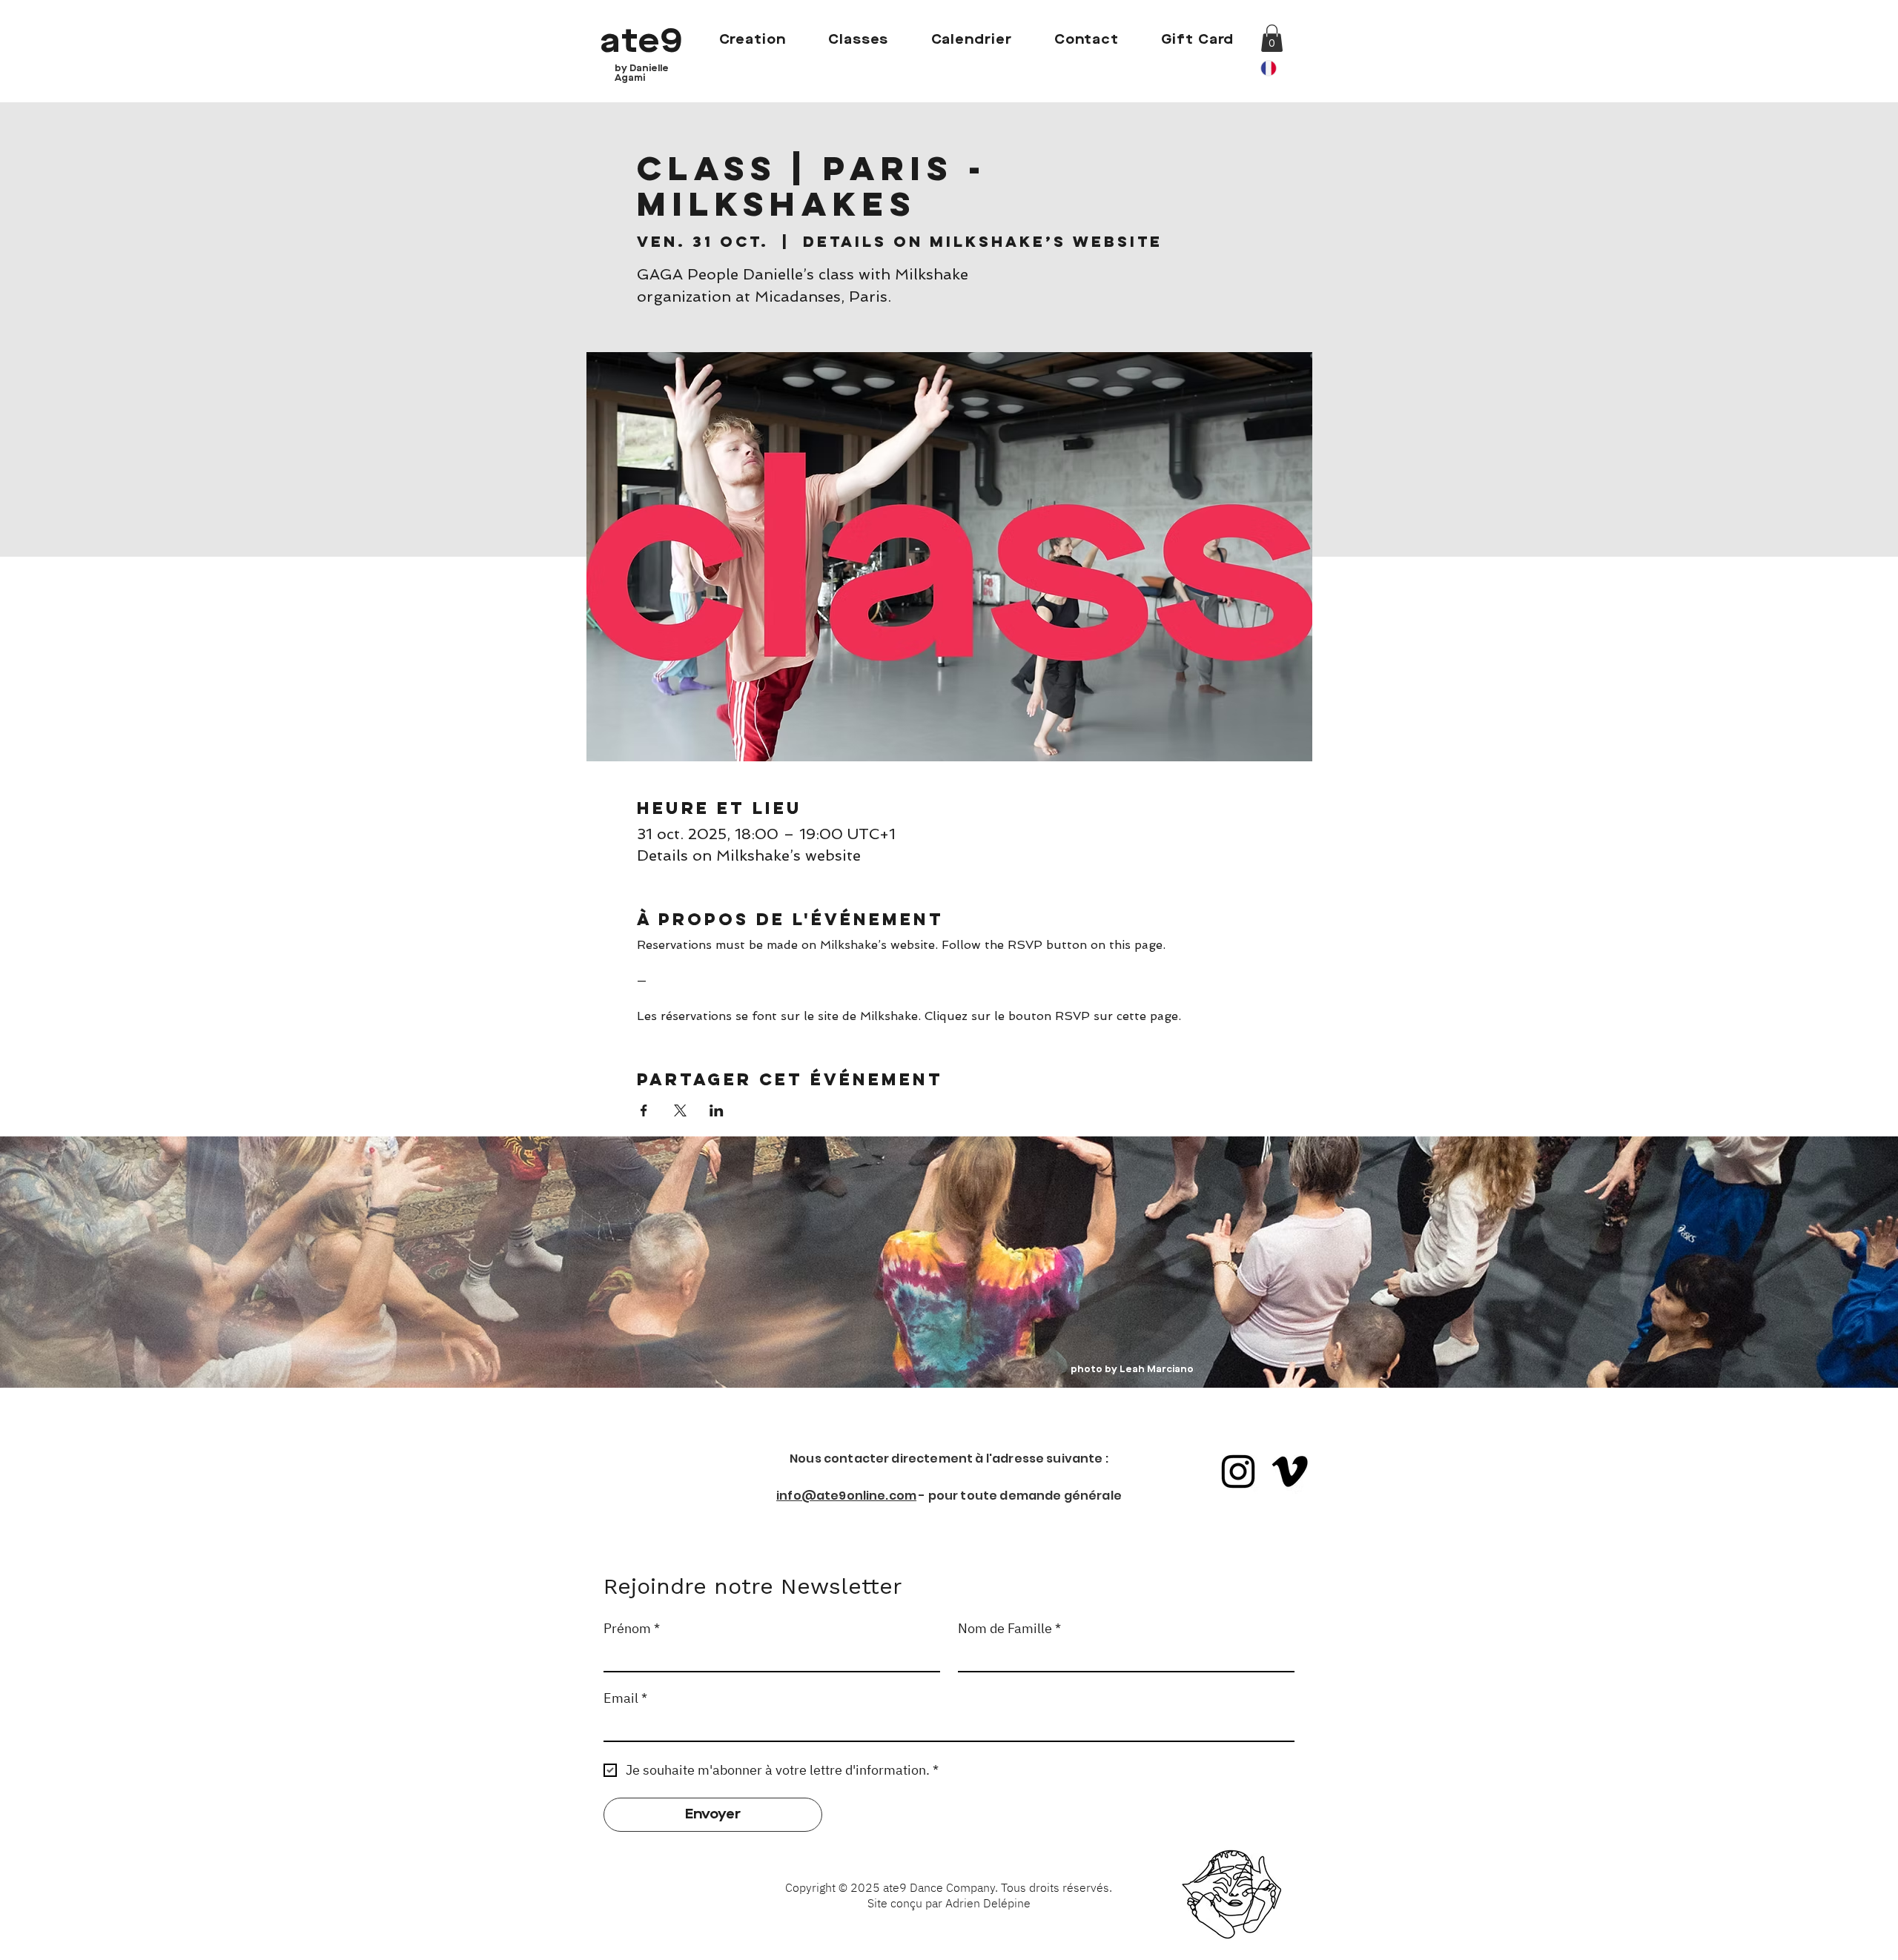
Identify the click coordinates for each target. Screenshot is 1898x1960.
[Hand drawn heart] (1231, 1896)
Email (625, 1698)
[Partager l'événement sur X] (680, 1110)
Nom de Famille (1009, 1629)
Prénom (632, 1629)
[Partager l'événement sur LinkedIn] (717, 1110)
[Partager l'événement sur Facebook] (644, 1110)
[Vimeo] (1290, 1471)
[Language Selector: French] (1277, 68)
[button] (1272, 38)
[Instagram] (1238, 1471)
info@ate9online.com (846, 1496)
